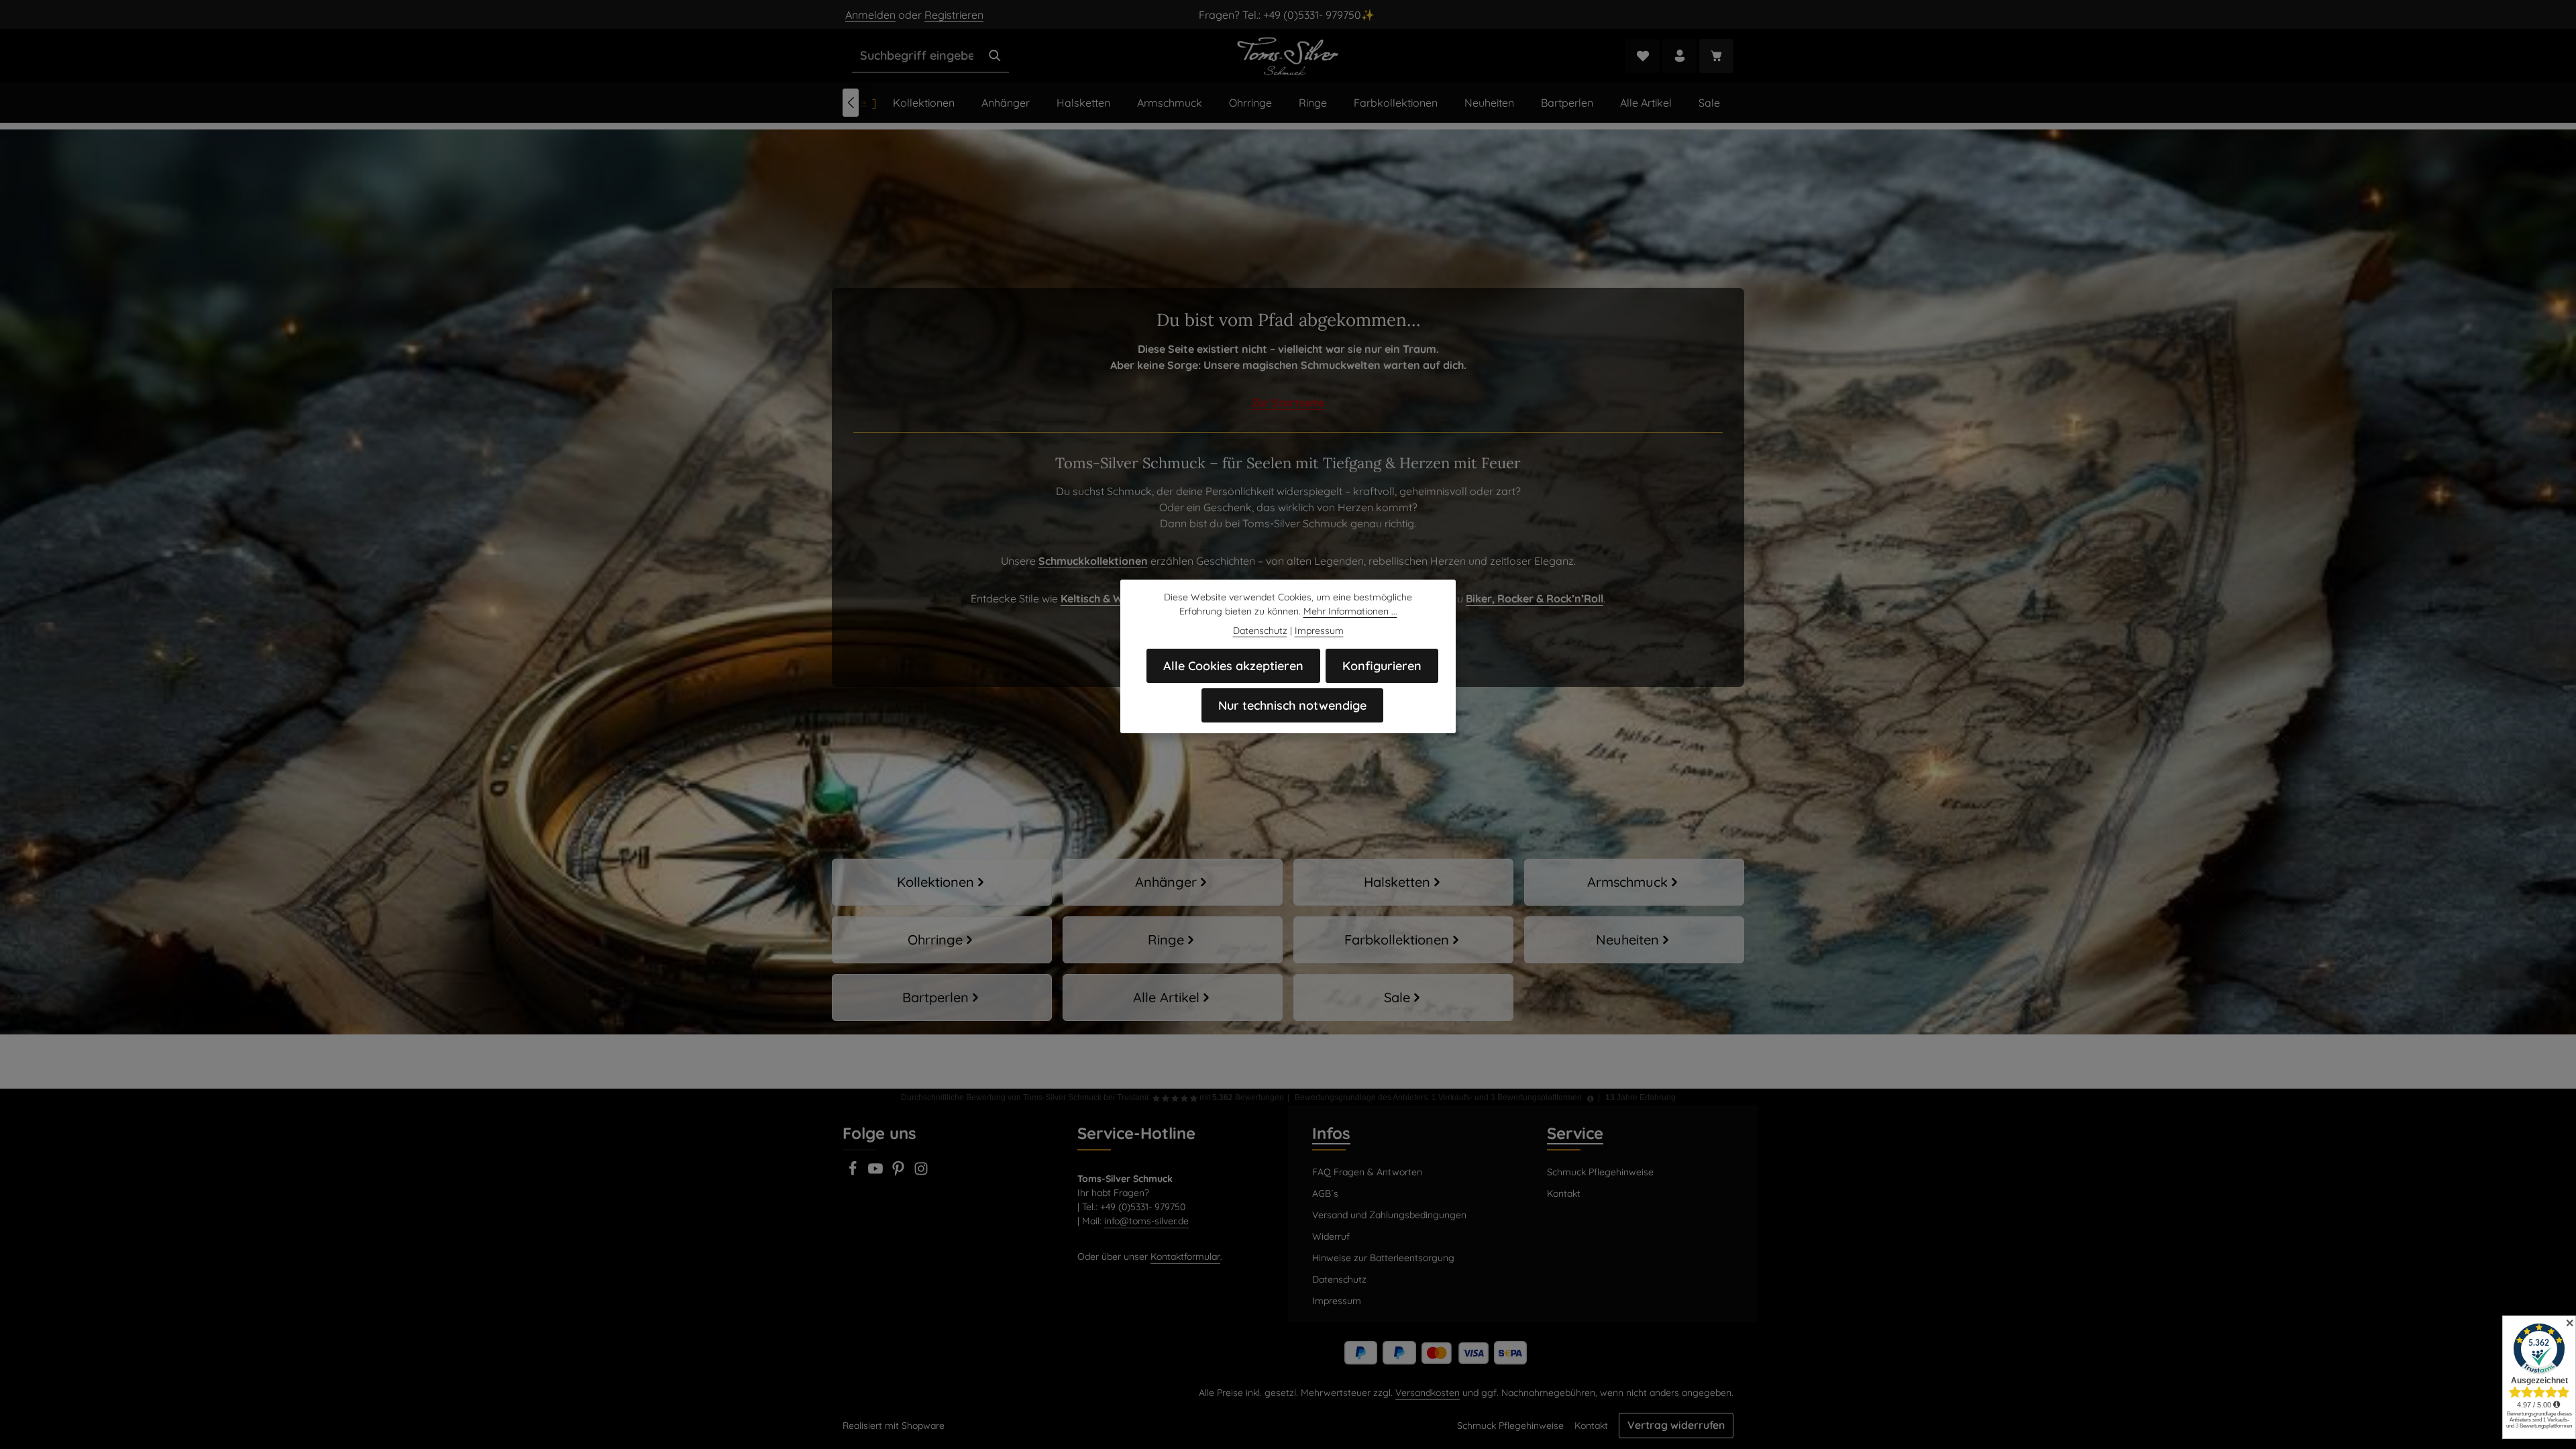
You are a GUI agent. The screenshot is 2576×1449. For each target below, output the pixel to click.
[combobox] (917, 56)
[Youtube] (877, 1173)
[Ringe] (1173, 940)
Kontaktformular (1185, 1256)
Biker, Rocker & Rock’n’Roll (1535, 598)
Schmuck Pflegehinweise (1600, 1172)
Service (1575, 1133)
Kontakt (1564, 1193)
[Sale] (1403, 998)
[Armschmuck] (1634, 882)
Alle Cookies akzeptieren (1233, 666)
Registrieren (954, 15)
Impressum (1337, 1301)
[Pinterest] (900, 1173)
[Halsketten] (1403, 882)
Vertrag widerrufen (1676, 1425)
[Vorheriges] (851, 103)
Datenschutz (1339, 1279)
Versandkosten (1428, 1393)
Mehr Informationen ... (1350, 611)
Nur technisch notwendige (1292, 705)
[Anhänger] (1173, 882)
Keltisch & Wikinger (1110, 598)
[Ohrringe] (942, 940)
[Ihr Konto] (1679, 56)
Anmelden (870, 15)
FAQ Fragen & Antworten (1367, 1172)
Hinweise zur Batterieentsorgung (1383, 1258)
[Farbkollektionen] (1403, 940)
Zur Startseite (1288, 402)
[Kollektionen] (942, 882)
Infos (1331, 1133)
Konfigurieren (1382, 666)
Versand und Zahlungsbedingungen (1389, 1215)
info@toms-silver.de (1146, 1221)
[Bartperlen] (942, 998)
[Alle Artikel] (1173, 998)
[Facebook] (854, 1173)
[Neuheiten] (1634, 940)
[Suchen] (995, 56)
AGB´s (1325, 1193)
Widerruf (1331, 1236)
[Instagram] (921, 1173)
